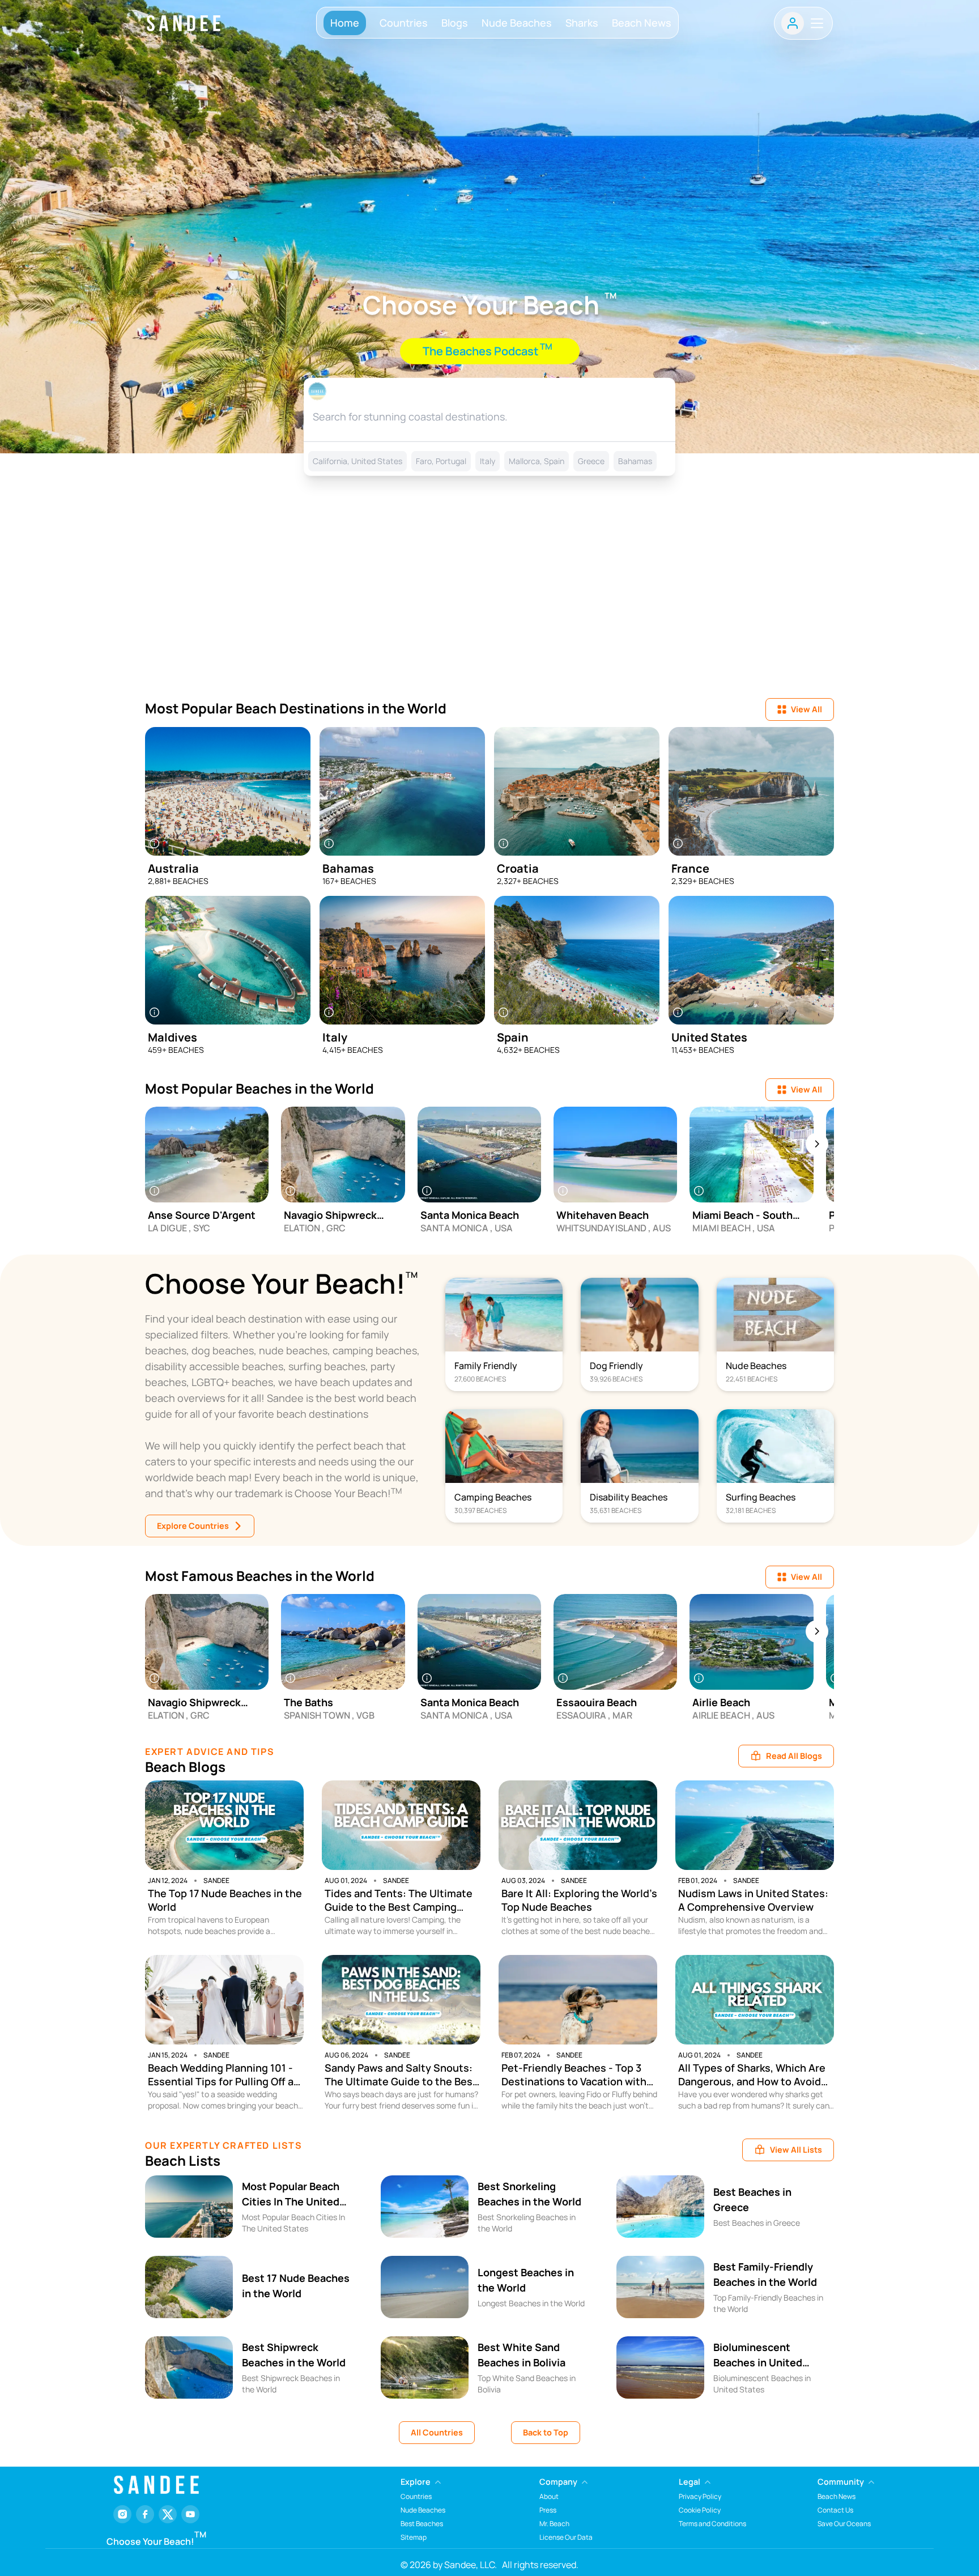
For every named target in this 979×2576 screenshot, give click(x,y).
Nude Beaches (517, 23)
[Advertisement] (489, 602)
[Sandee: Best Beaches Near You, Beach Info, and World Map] (184, 23)
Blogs (455, 23)
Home (345, 23)
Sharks (582, 23)
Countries (404, 23)
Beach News (642, 23)
